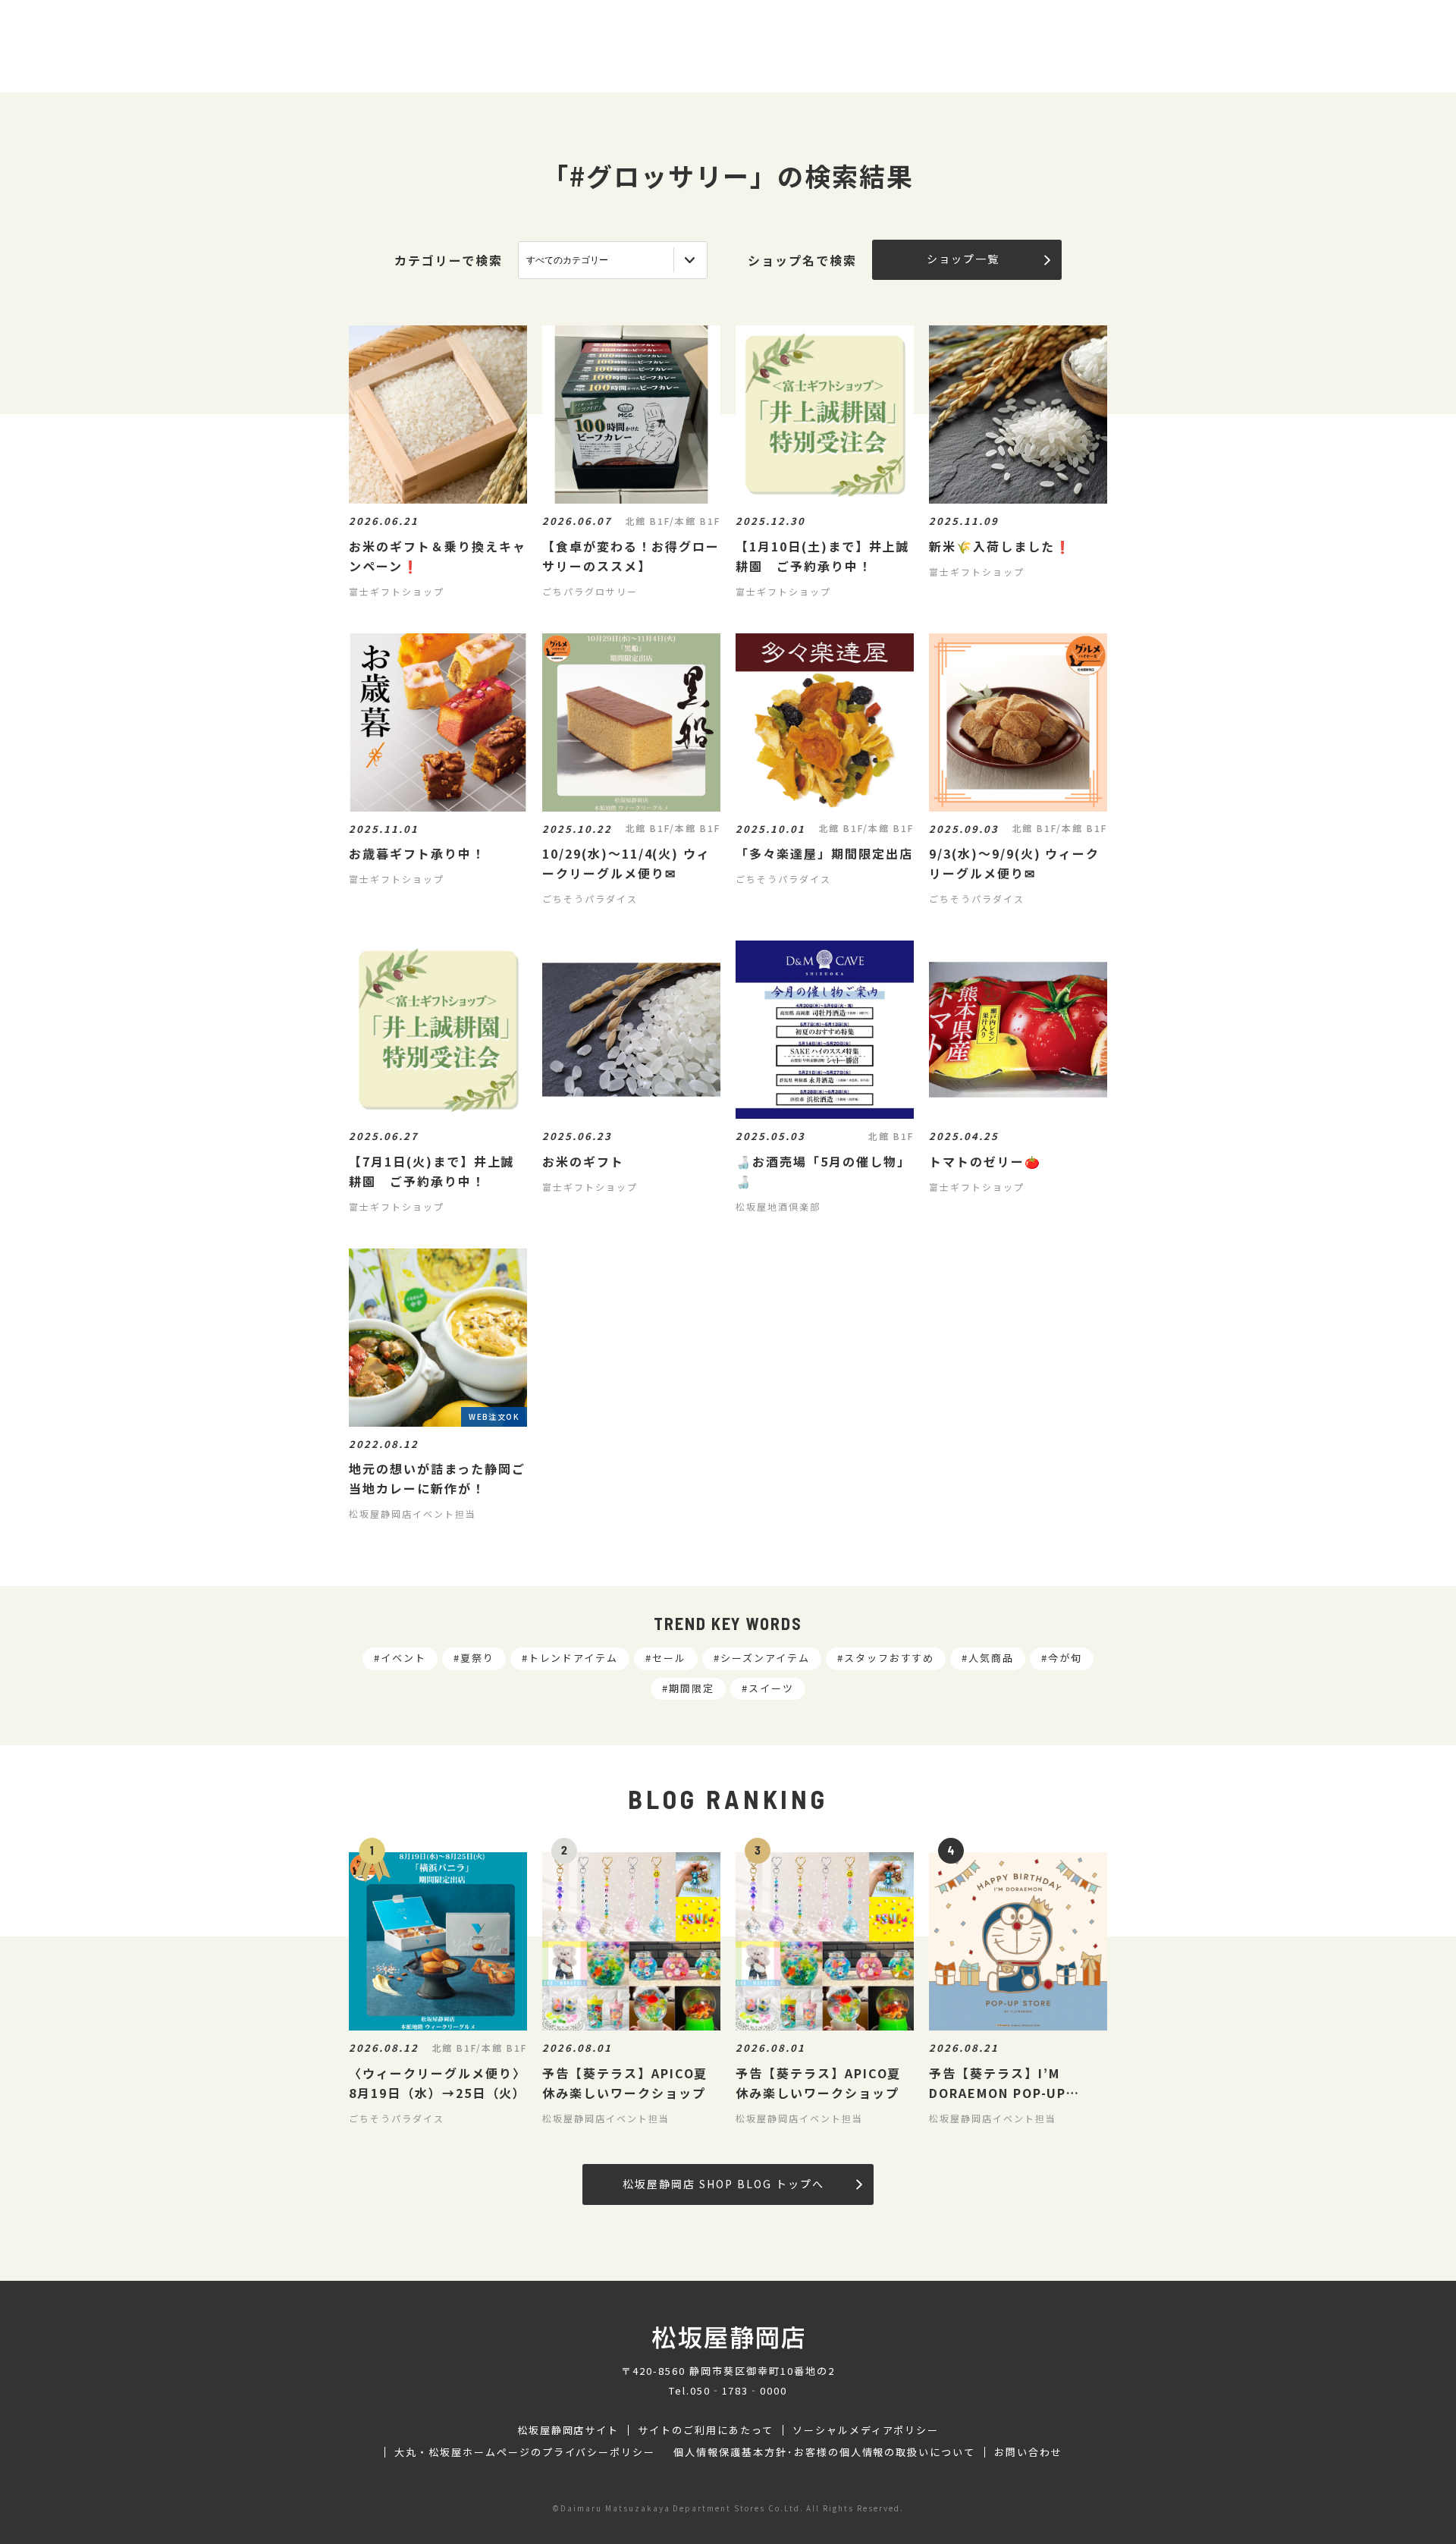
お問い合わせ (1028, 2452)
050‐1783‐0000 (739, 2390)
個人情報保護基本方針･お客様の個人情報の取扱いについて (824, 2452)
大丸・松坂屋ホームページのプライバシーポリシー (525, 2452)
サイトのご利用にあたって (706, 2430)
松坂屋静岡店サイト (568, 2430)
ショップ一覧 (963, 259)
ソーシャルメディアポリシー (866, 2430)
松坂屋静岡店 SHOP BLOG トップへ (723, 2184)
